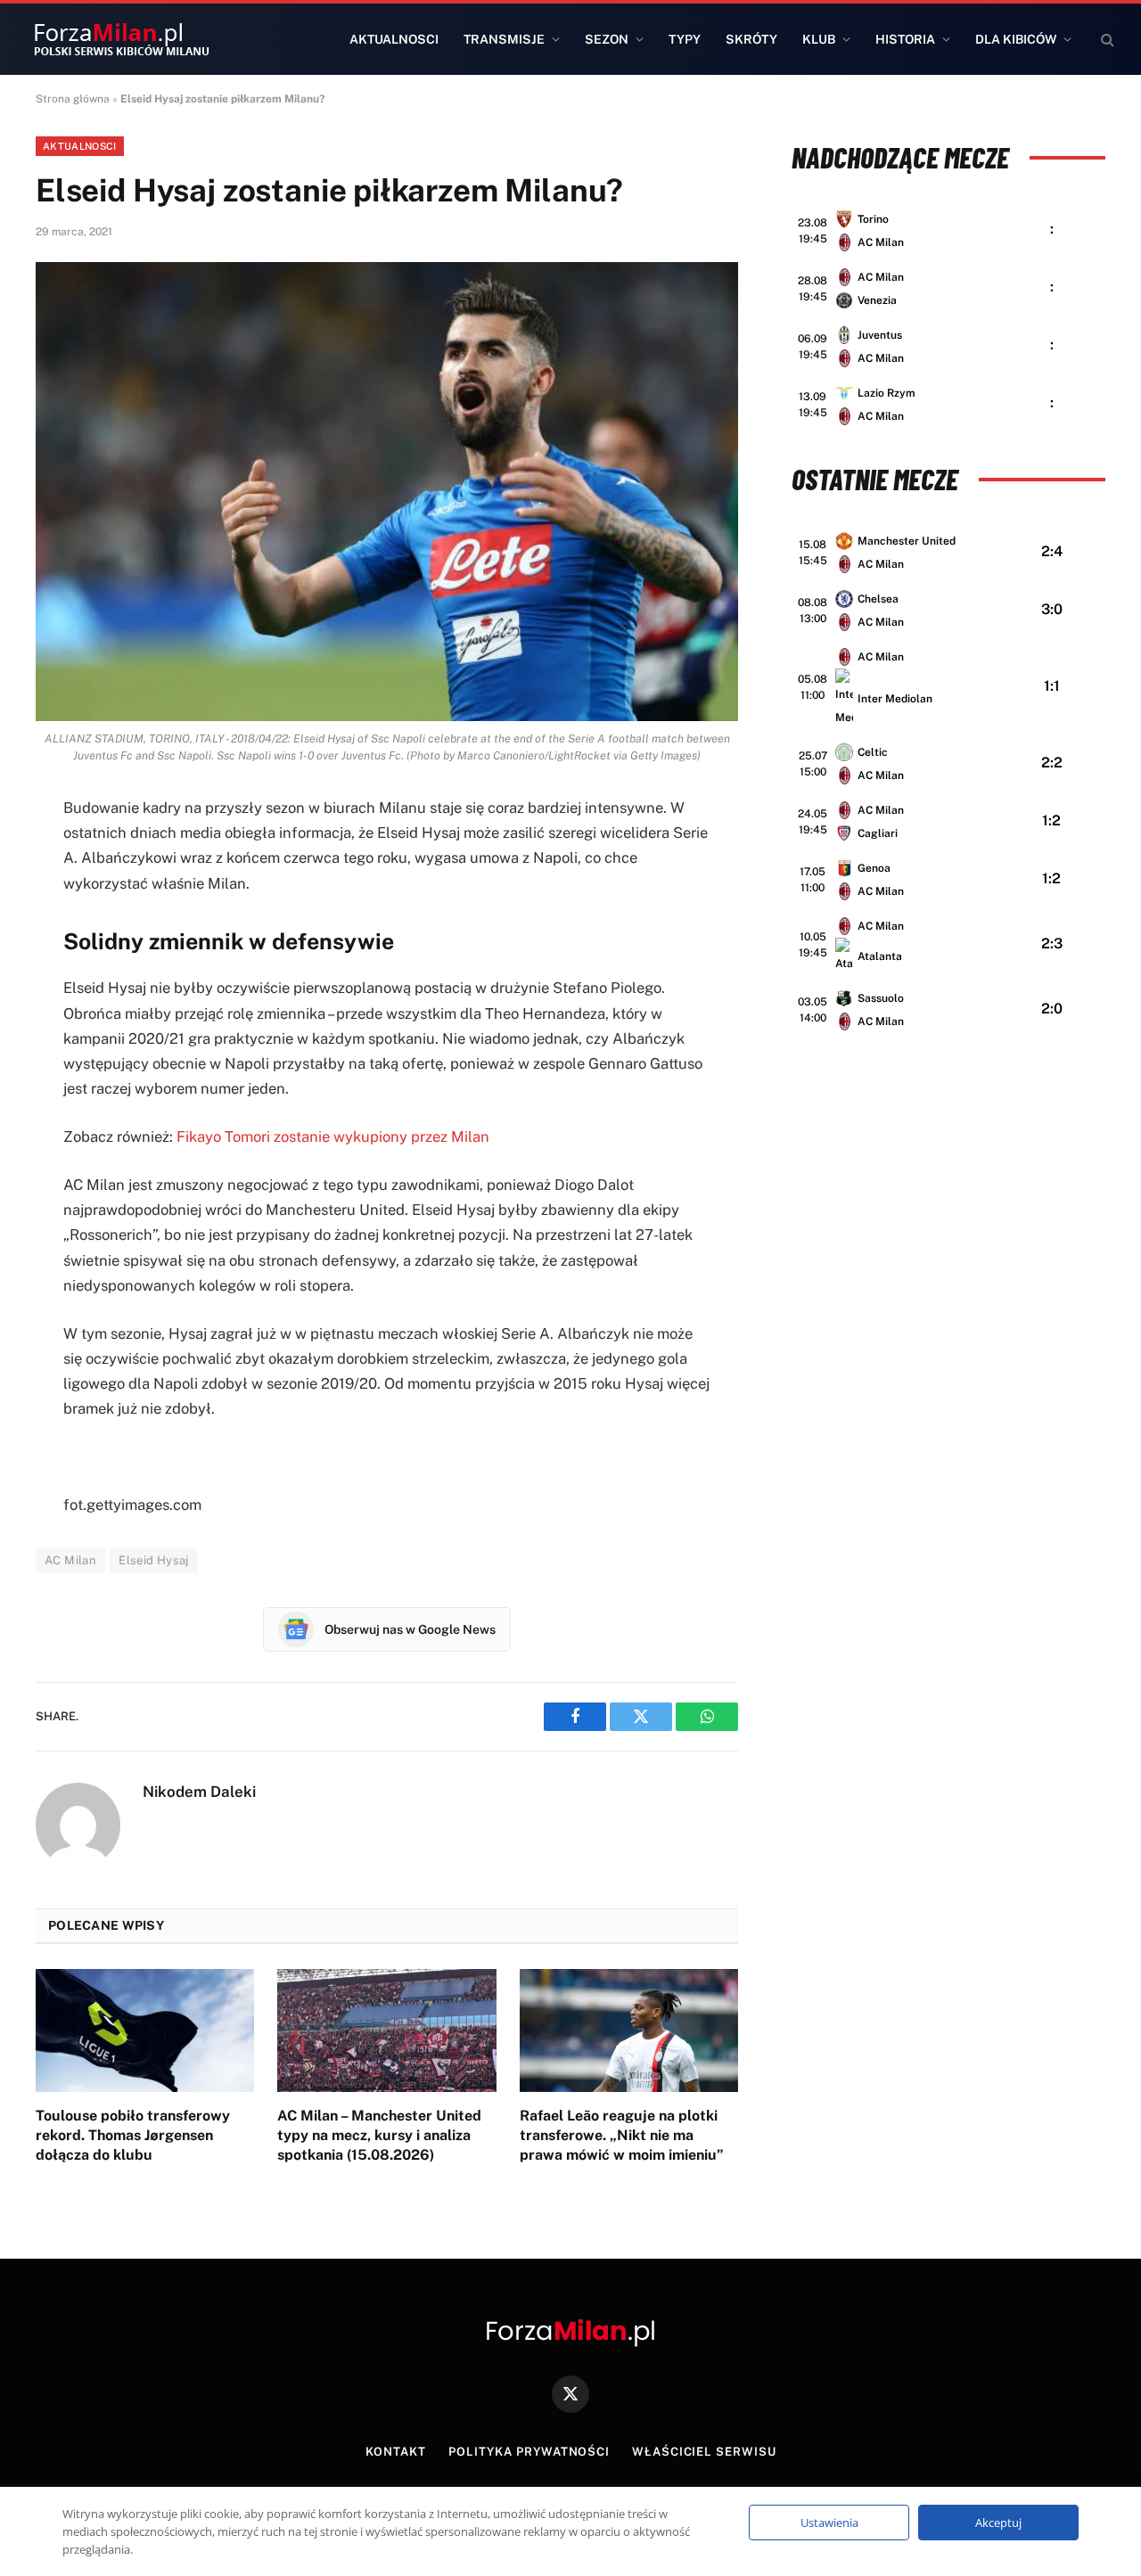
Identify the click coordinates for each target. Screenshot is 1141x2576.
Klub (819, 39)
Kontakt (396, 2452)
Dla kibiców (1016, 39)
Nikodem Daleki (199, 1792)
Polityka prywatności (529, 2452)
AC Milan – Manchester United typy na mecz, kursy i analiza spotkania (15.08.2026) (379, 2135)
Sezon (607, 39)
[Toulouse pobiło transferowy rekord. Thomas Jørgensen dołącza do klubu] (145, 2030)
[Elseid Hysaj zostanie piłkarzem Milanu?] (387, 492)
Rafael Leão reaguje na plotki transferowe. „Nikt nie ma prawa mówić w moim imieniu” (622, 2135)
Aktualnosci (394, 39)
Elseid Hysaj (154, 1560)
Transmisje (504, 39)
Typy (685, 39)
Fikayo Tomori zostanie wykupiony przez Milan (333, 1136)
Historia (905, 39)
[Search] (1106, 40)
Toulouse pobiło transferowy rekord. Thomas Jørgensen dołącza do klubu (133, 2135)
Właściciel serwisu (704, 2452)
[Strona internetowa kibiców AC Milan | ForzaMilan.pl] (121, 39)
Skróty (751, 39)
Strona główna (73, 99)
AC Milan (70, 1560)
